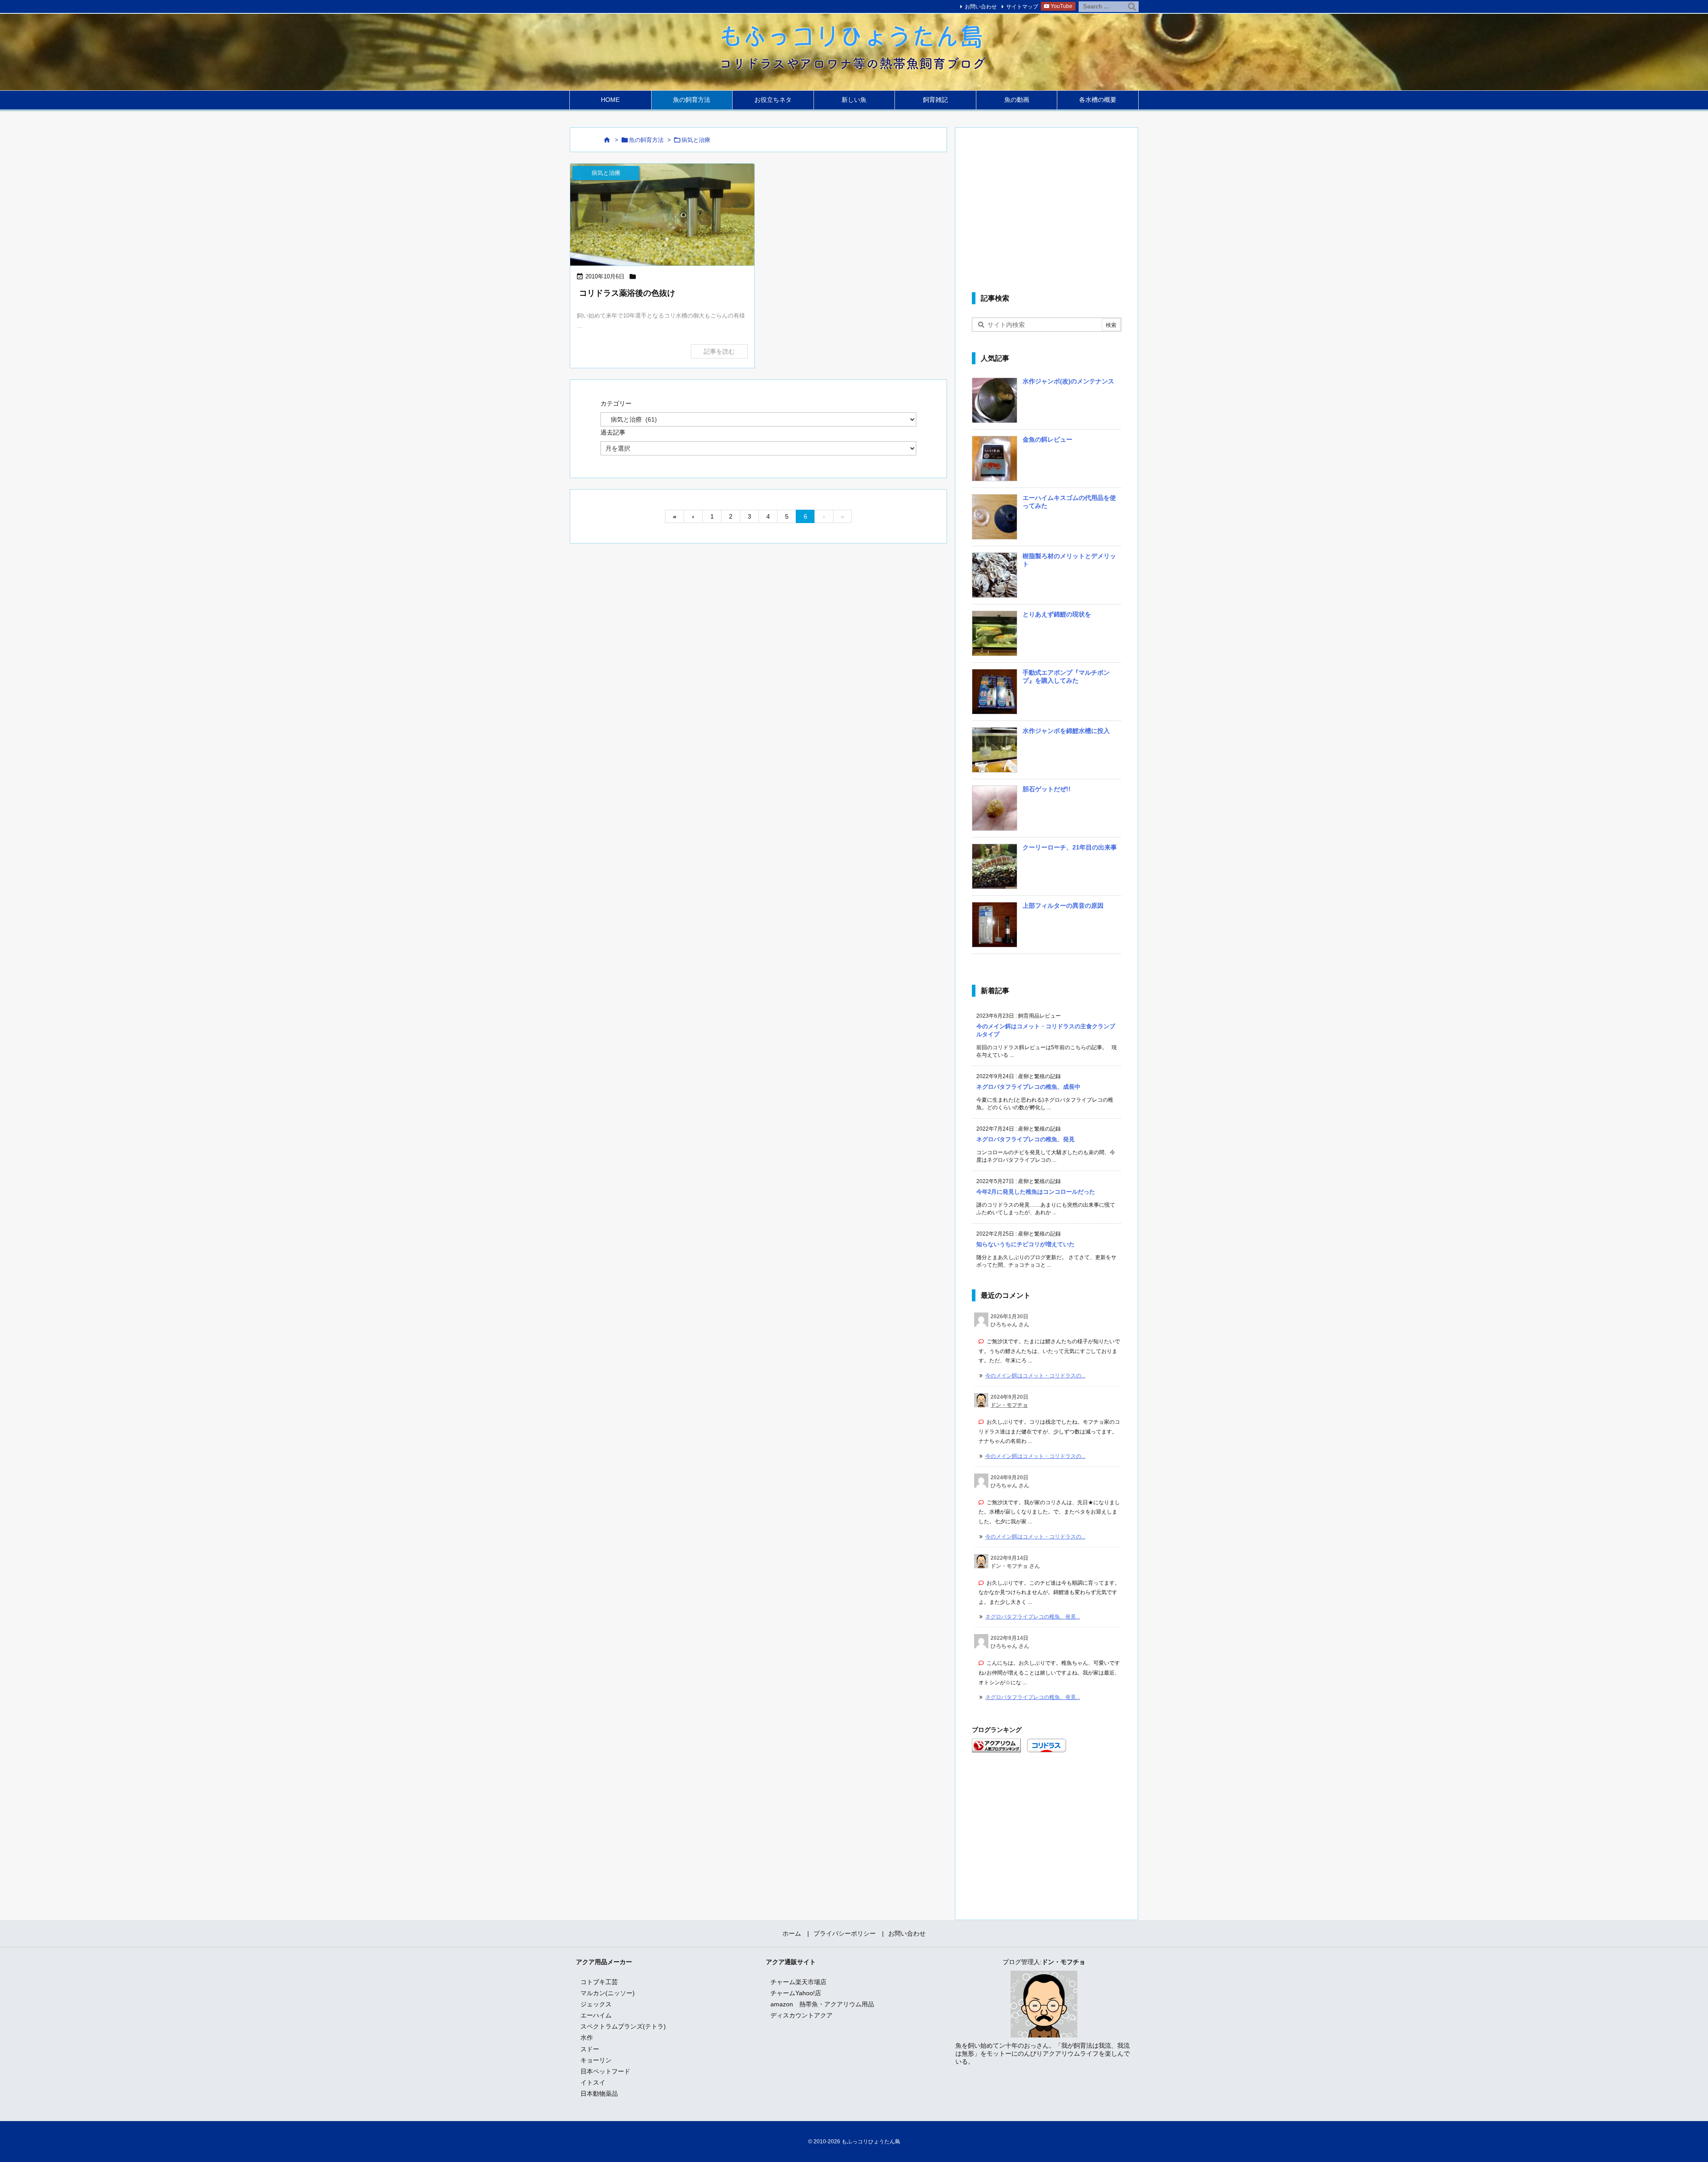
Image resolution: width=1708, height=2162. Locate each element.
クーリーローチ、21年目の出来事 (1070, 847)
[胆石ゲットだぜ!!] (995, 811)
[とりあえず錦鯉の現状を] (995, 636)
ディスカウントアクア (802, 2015)
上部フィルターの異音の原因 (1063, 906)
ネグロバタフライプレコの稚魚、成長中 (1028, 1087)
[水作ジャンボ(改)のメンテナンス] (995, 403)
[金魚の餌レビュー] (995, 462)
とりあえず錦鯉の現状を (1057, 614)
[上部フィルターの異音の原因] (995, 928)
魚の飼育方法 (646, 140)
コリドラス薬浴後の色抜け (627, 293)
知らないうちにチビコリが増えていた (1025, 1244)
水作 (587, 2037)
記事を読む (719, 351)
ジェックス (596, 2004)
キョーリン (596, 2060)
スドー (590, 2049)
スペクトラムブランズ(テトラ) (623, 2026)
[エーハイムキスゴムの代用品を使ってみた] (995, 520)
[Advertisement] (1047, 208)
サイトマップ (1022, 7)
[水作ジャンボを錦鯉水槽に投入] (995, 753)
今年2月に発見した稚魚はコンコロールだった (1036, 1192)
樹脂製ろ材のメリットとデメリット (1069, 560)
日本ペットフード (605, 2071)
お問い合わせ (981, 7)
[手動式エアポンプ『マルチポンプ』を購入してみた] (995, 695)
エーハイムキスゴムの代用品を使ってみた (1069, 502)
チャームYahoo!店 (796, 1993)
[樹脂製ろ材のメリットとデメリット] (995, 578)
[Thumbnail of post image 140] (662, 215)
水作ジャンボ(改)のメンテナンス (1068, 381)
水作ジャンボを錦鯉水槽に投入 (1066, 731)
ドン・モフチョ (1009, 1405)
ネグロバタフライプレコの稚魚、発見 (1025, 1139)
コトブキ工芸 (599, 1982)
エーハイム (596, 2015)
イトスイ (593, 2082)
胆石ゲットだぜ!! (1047, 789)
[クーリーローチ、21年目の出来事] (995, 870)
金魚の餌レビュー (1047, 439)
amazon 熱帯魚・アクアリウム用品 (822, 2004)
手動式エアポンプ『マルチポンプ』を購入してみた (1066, 676)
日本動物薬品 (599, 2094)
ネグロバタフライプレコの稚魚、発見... (1033, 1617)
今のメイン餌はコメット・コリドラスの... (1035, 1376)
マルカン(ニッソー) (608, 1993)
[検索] (1132, 7)
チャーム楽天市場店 (798, 1982)
